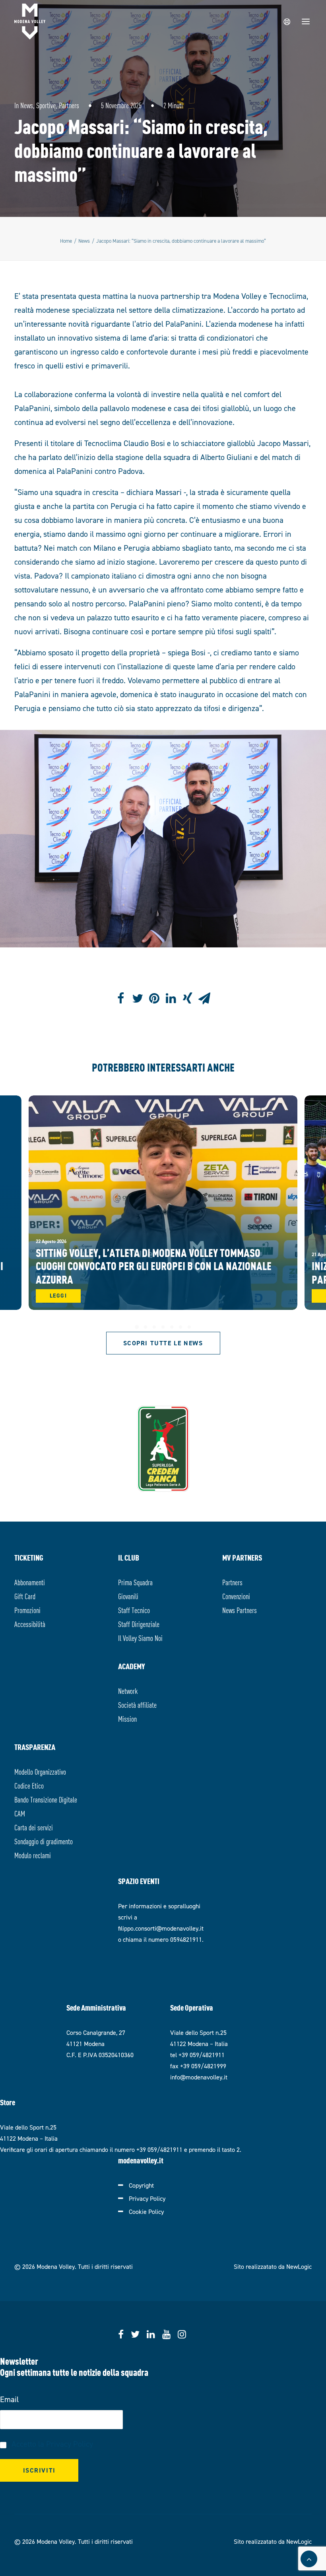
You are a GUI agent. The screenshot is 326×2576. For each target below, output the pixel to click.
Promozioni (27, 1610)
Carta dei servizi (34, 1827)
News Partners (240, 1610)
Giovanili (128, 1596)
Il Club (129, 1557)
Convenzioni (236, 1596)
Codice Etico (29, 1785)
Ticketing (29, 1557)
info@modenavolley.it (199, 2077)
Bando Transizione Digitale (46, 1799)
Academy (132, 1666)
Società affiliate (137, 1704)
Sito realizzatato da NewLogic (273, 2267)
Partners (69, 105)
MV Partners (242, 1557)
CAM (20, 1813)
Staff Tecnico (134, 1610)
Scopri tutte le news (163, 1343)
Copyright (141, 2185)
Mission (127, 1718)
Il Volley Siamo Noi (140, 1638)
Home (66, 241)
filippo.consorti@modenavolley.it (161, 1928)
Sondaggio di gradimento (44, 1841)
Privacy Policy (147, 2199)
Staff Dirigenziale (139, 1624)
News (27, 105)
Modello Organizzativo (40, 1771)
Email (9, 2399)
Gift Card (25, 1596)
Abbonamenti (30, 1582)
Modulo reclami (33, 1855)
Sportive (46, 105)
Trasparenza (35, 1747)
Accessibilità (30, 1624)
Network (128, 1690)
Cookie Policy (146, 2212)
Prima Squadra (135, 1582)
